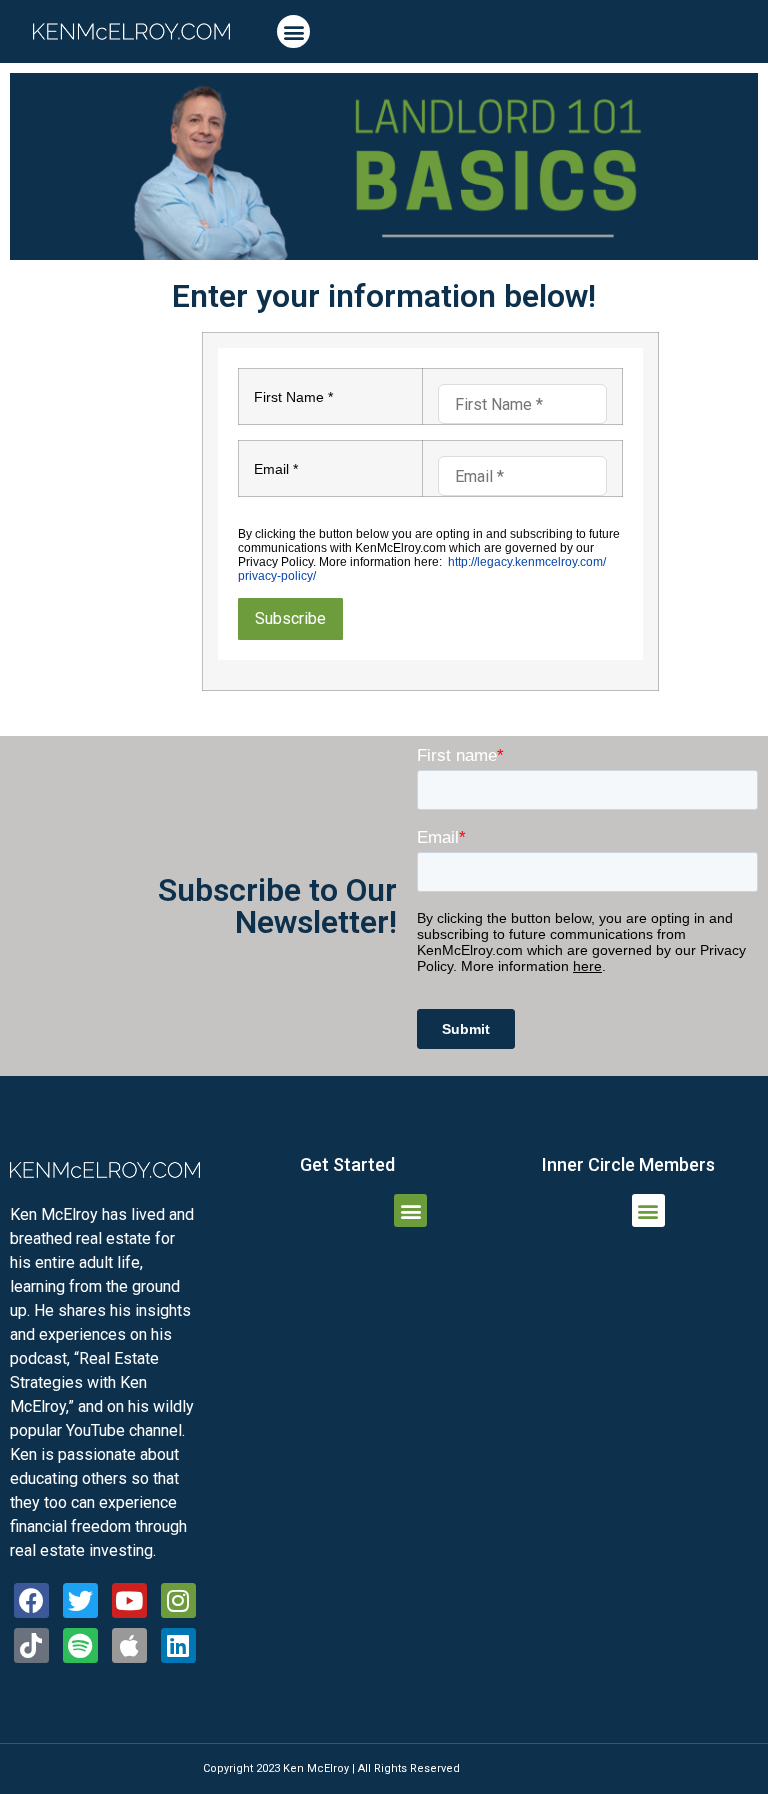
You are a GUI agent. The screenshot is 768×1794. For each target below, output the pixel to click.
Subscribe (290, 618)
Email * (276, 469)
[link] (131, 31)
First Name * (293, 397)
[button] (293, 31)
